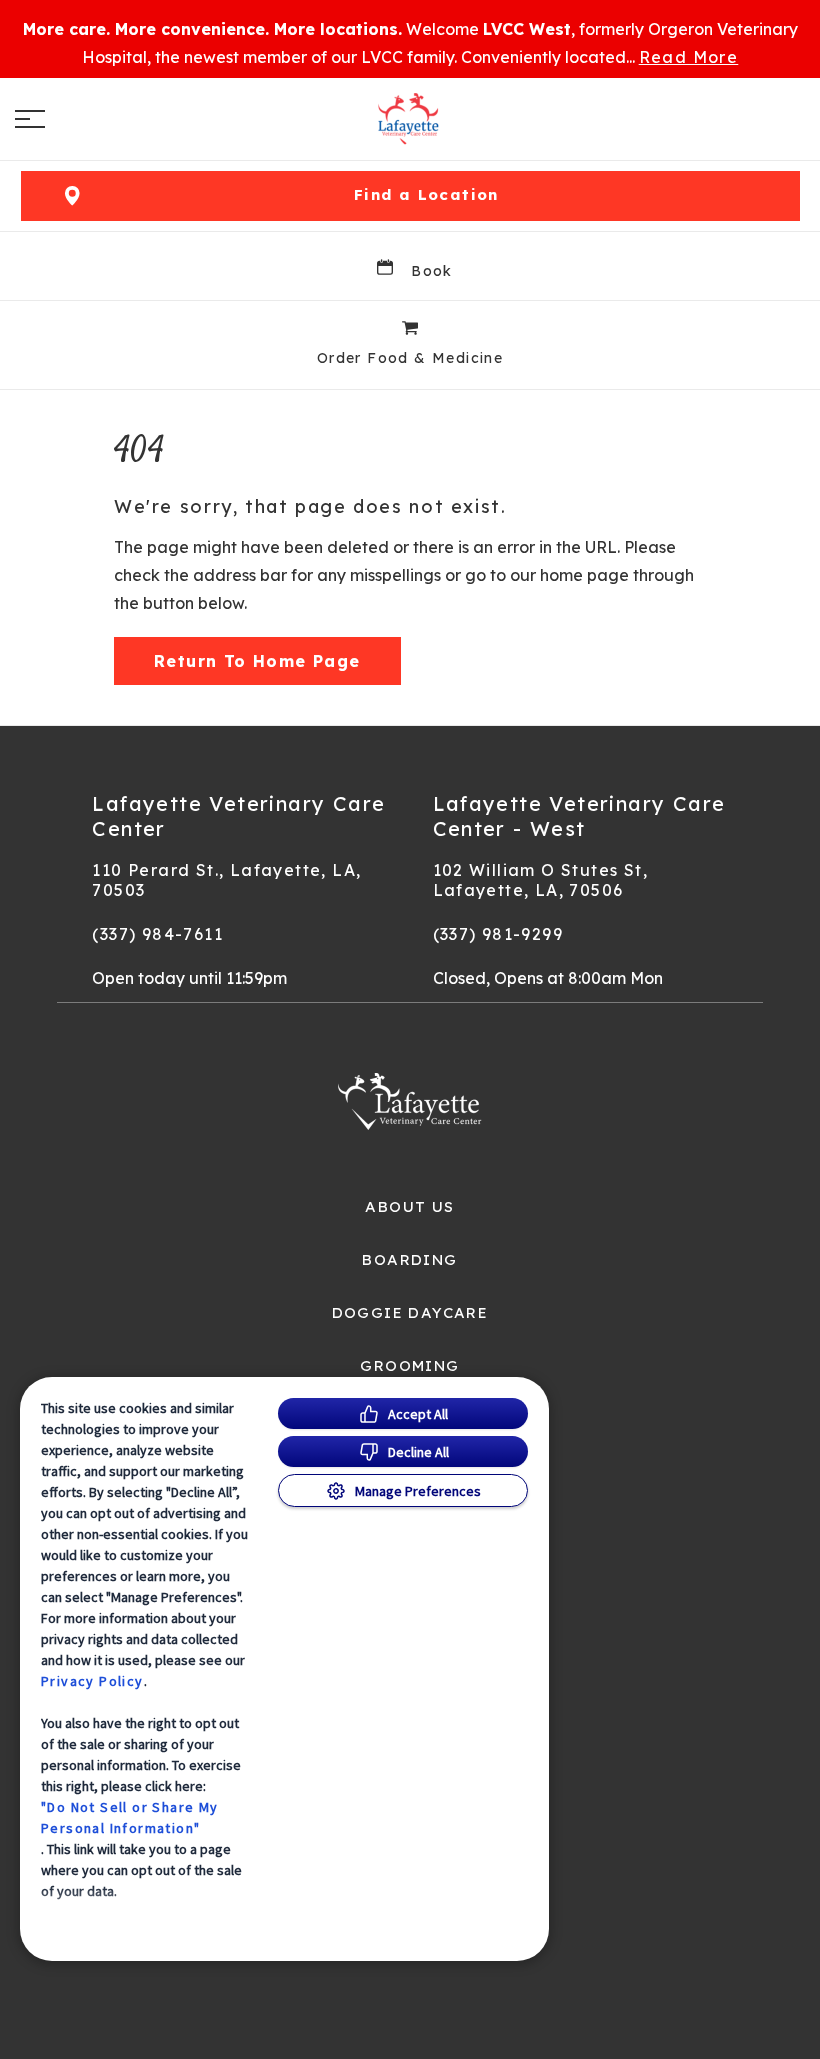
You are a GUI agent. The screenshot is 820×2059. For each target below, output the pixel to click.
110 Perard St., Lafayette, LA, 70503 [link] (226, 880)
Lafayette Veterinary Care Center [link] (238, 816)
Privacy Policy (92, 1681)
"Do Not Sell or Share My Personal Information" (130, 1817)
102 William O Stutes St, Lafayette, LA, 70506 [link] (541, 880)
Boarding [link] (409, 1260)
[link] (410, 119)
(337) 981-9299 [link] (498, 934)
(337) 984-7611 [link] (157, 934)
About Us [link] (409, 1207)
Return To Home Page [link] (257, 661)
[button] (30, 119)
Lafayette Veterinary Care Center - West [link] (579, 816)
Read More (689, 57)
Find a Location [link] (426, 194)
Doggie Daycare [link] (410, 1313)
